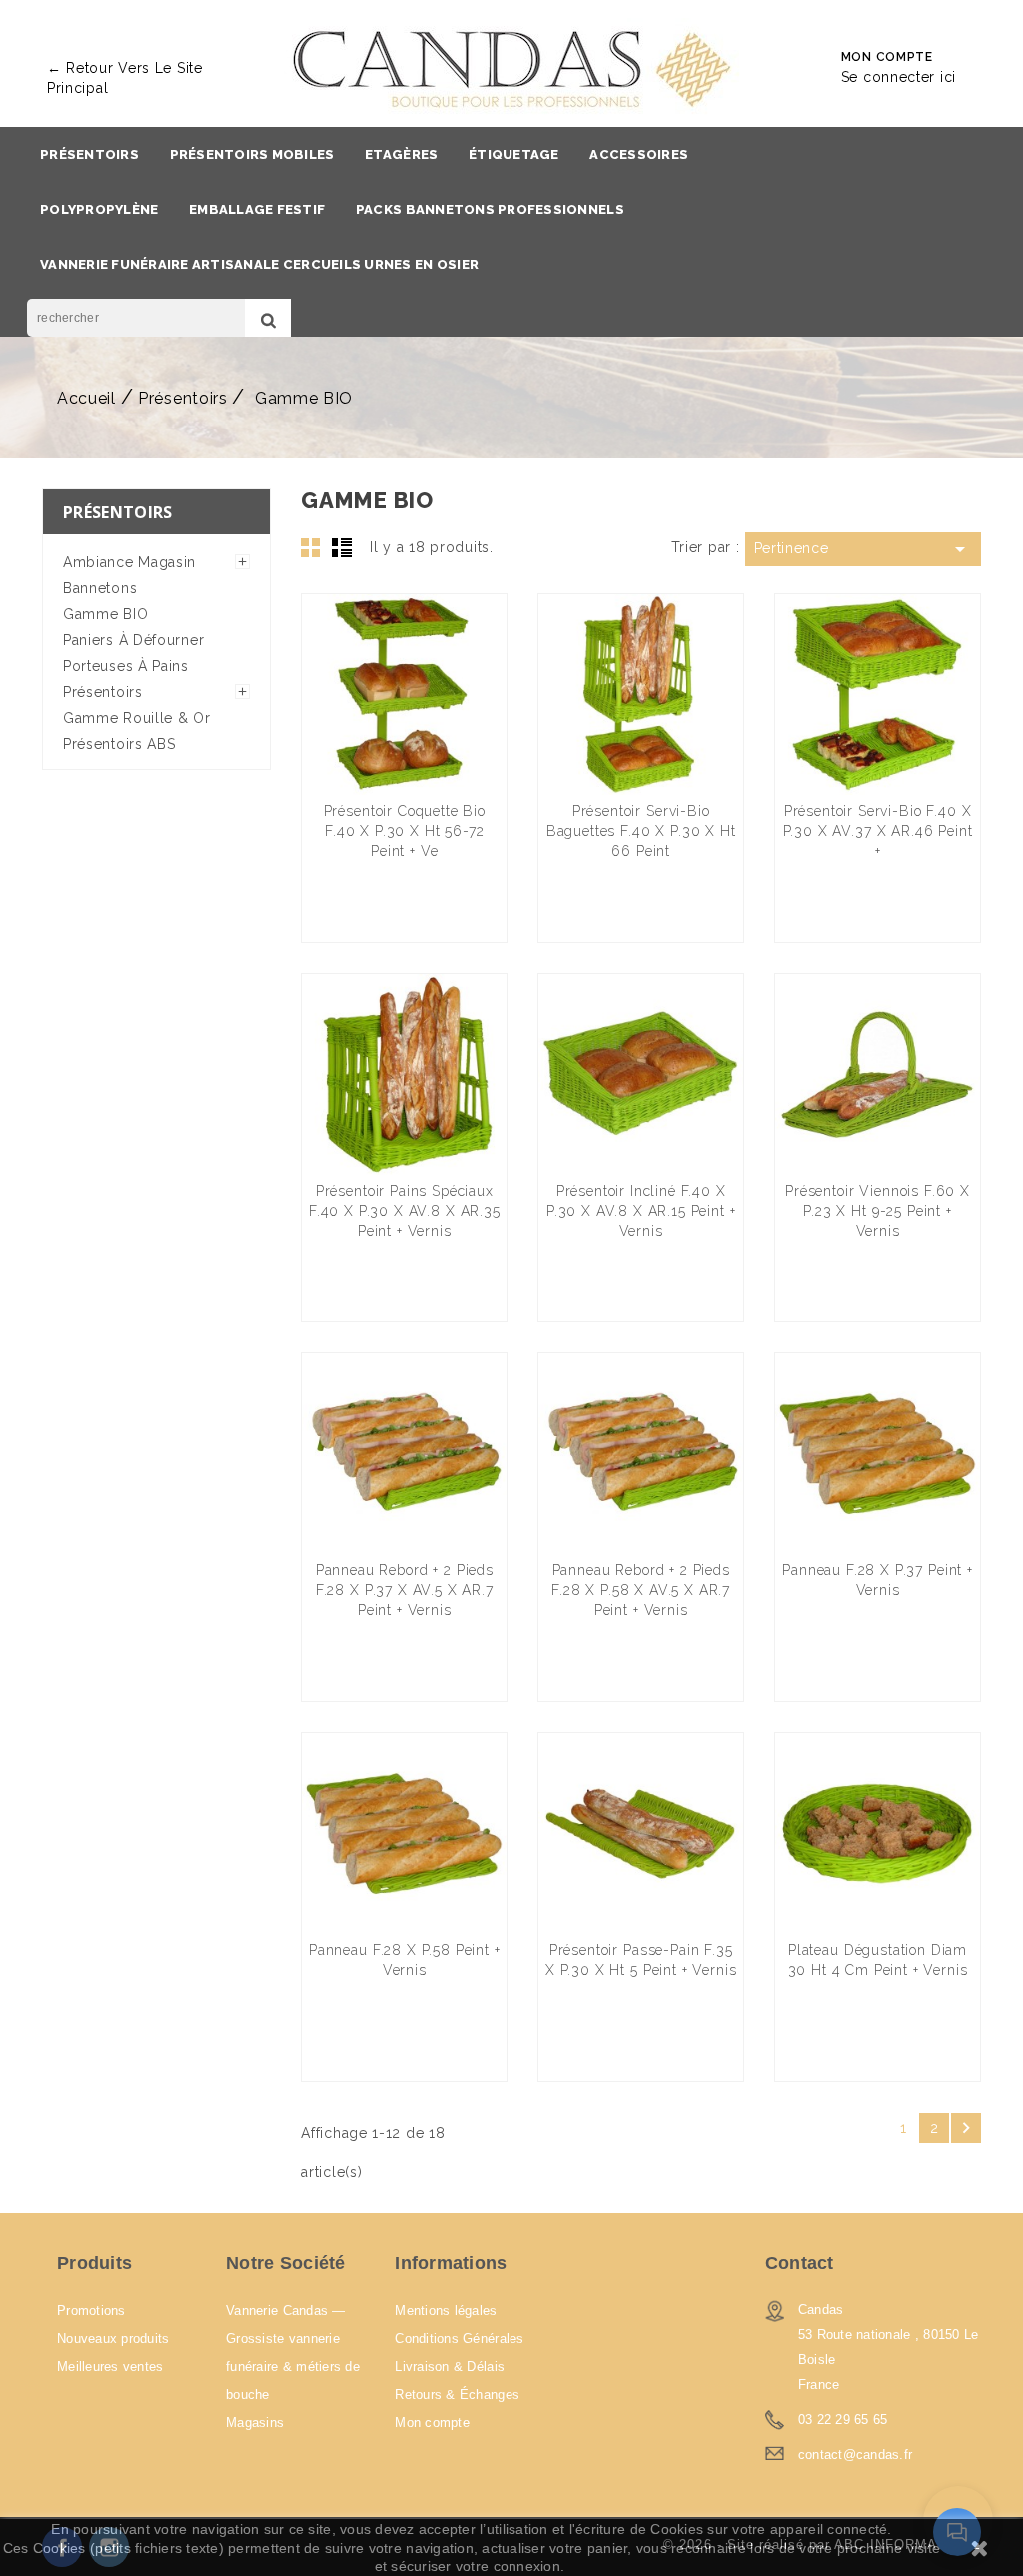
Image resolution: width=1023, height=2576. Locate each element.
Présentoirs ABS (119, 744)
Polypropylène (99, 209)
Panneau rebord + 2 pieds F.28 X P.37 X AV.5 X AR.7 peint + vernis (405, 1590)
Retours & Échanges (457, 2395)
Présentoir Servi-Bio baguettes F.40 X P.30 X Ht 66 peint (641, 831)
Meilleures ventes (110, 2367)
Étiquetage (514, 154)
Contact (800, 2263)
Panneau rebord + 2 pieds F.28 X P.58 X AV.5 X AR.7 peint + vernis (641, 1590)
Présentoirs (89, 154)
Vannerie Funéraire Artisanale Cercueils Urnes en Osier (259, 264)
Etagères (401, 154)
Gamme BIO (105, 614)
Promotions (91, 2311)
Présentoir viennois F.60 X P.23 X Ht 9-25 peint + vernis (878, 1211)
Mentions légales (446, 2311)
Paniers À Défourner (133, 640)
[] (268, 318)
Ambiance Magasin (129, 562)
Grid (311, 547)
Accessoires (639, 154)
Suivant (966, 2128)
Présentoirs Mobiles (252, 154)
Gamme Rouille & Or (137, 718)
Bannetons (100, 588)
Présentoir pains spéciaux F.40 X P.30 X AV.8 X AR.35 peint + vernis (405, 1211)
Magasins (255, 2423)
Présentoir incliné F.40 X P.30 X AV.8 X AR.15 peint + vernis (641, 1211)
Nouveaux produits (113, 2339)
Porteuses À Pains (126, 666)
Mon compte (432, 2423)
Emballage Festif (257, 209)
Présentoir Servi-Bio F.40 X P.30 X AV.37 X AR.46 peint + (878, 831)
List (342, 547)
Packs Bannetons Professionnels (490, 209)
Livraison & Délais (450, 2367)
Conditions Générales (459, 2339)
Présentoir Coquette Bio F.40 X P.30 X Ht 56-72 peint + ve (405, 831)
